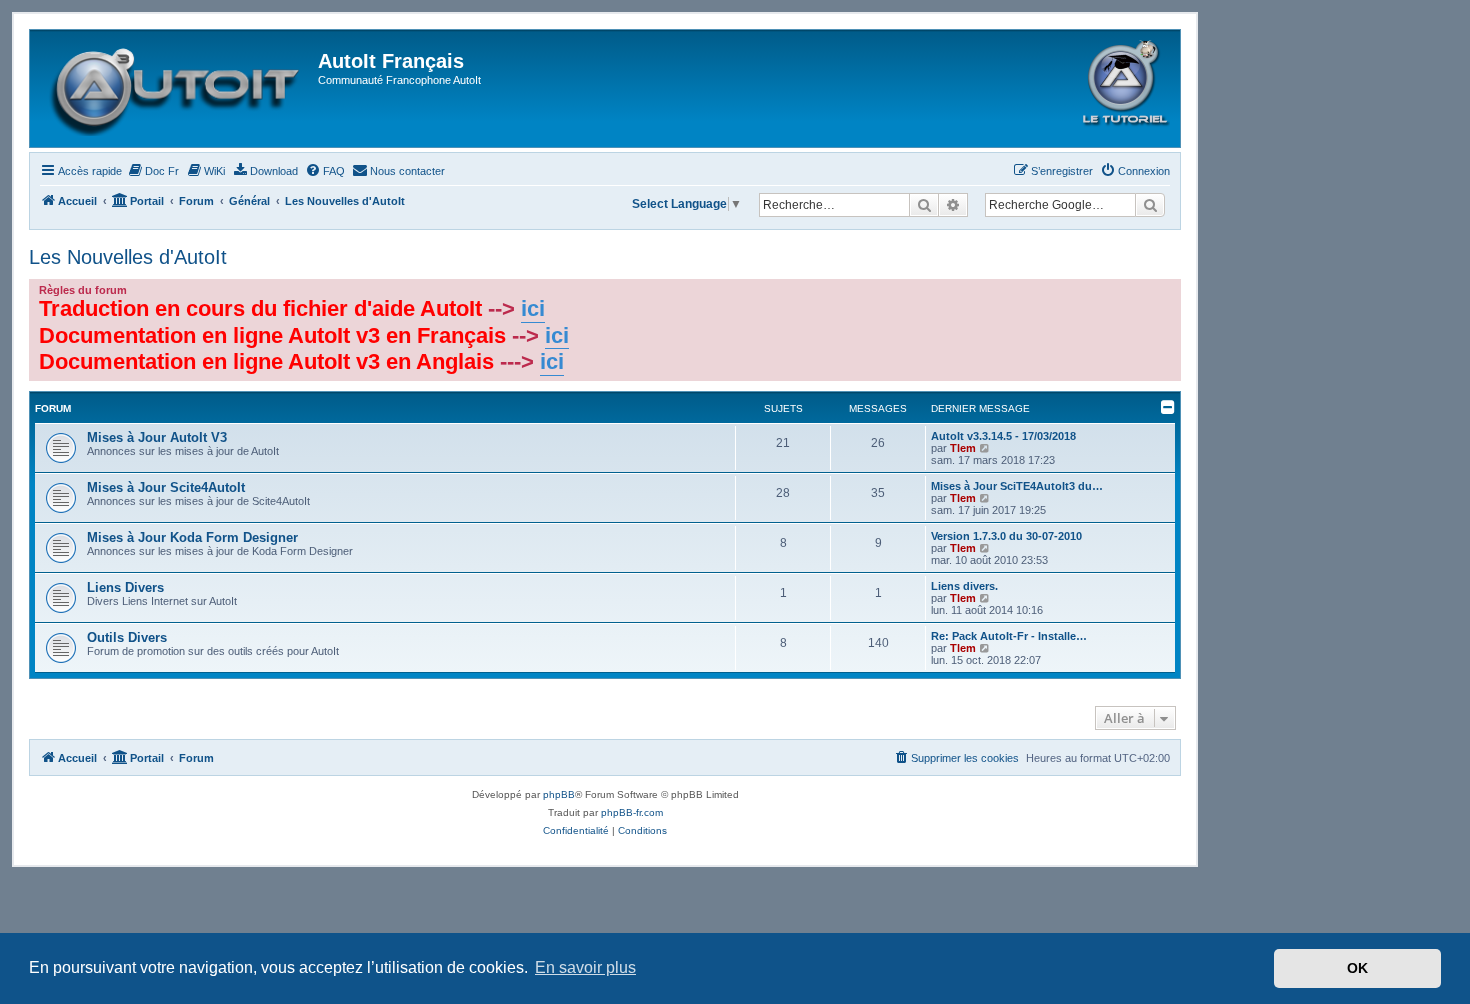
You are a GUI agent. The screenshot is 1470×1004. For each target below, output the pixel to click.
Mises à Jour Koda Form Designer (192, 537)
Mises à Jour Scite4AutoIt (166, 487)
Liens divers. (964, 586)
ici (533, 308)
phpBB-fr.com (632, 812)
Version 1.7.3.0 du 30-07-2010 (1006, 536)
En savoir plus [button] (585, 967)
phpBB (559, 794)
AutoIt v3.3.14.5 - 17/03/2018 (1003, 436)
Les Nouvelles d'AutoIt (128, 257)
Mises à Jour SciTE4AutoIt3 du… (1017, 486)
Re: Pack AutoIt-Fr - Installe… (1009, 636)
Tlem (963, 448)
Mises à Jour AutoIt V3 (157, 437)
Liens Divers (125, 587)
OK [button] (1357, 968)
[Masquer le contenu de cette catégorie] (1168, 407)
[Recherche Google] (1150, 205)
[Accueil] (176, 88)
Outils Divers (127, 637)
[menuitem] (153, 171)
